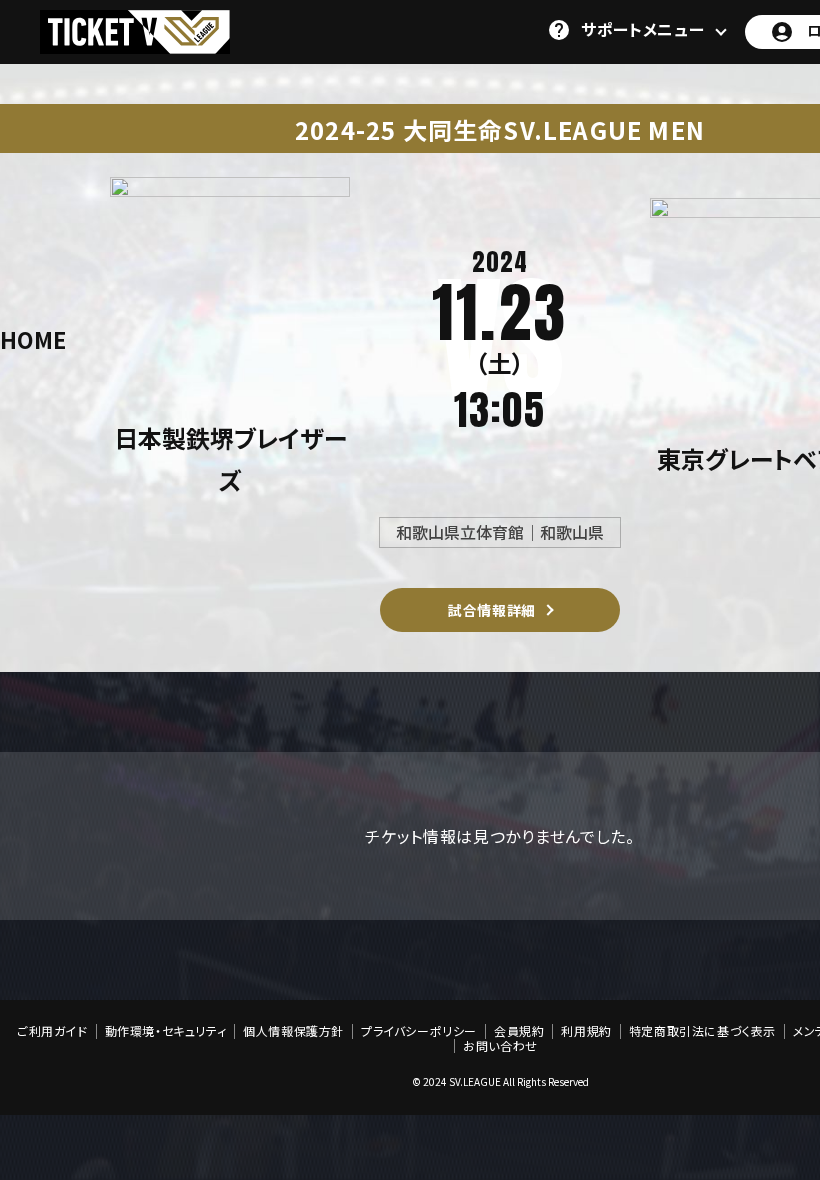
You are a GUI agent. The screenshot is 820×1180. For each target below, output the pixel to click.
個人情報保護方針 (293, 1031)
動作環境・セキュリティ (166, 1031)
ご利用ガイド (52, 1031)
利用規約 (586, 1031)
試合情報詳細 (492, 610)
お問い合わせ (500, 1046)
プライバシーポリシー (419, 1031)
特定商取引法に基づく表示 (702, 1031)
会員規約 (519, 1031)
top (748, 1075)
